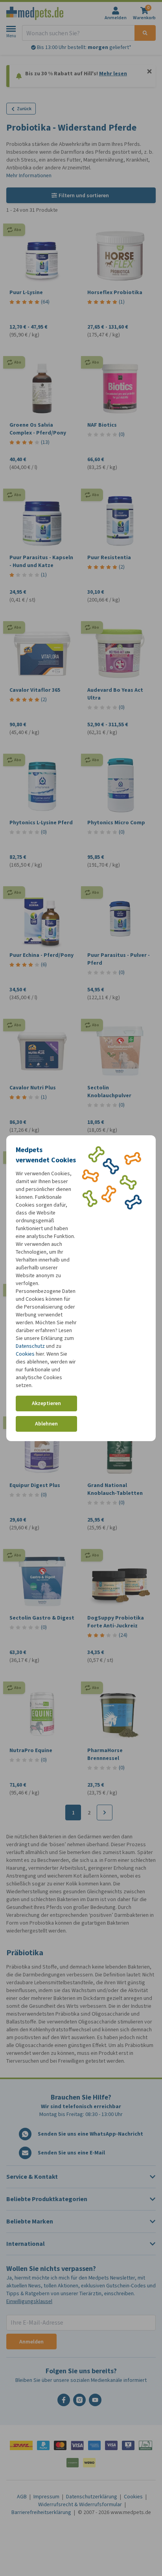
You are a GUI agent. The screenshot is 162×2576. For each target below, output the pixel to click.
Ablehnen (46, 1424)
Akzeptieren (46, 1403)
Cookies (25, 1354)
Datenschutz (30, 1346)
